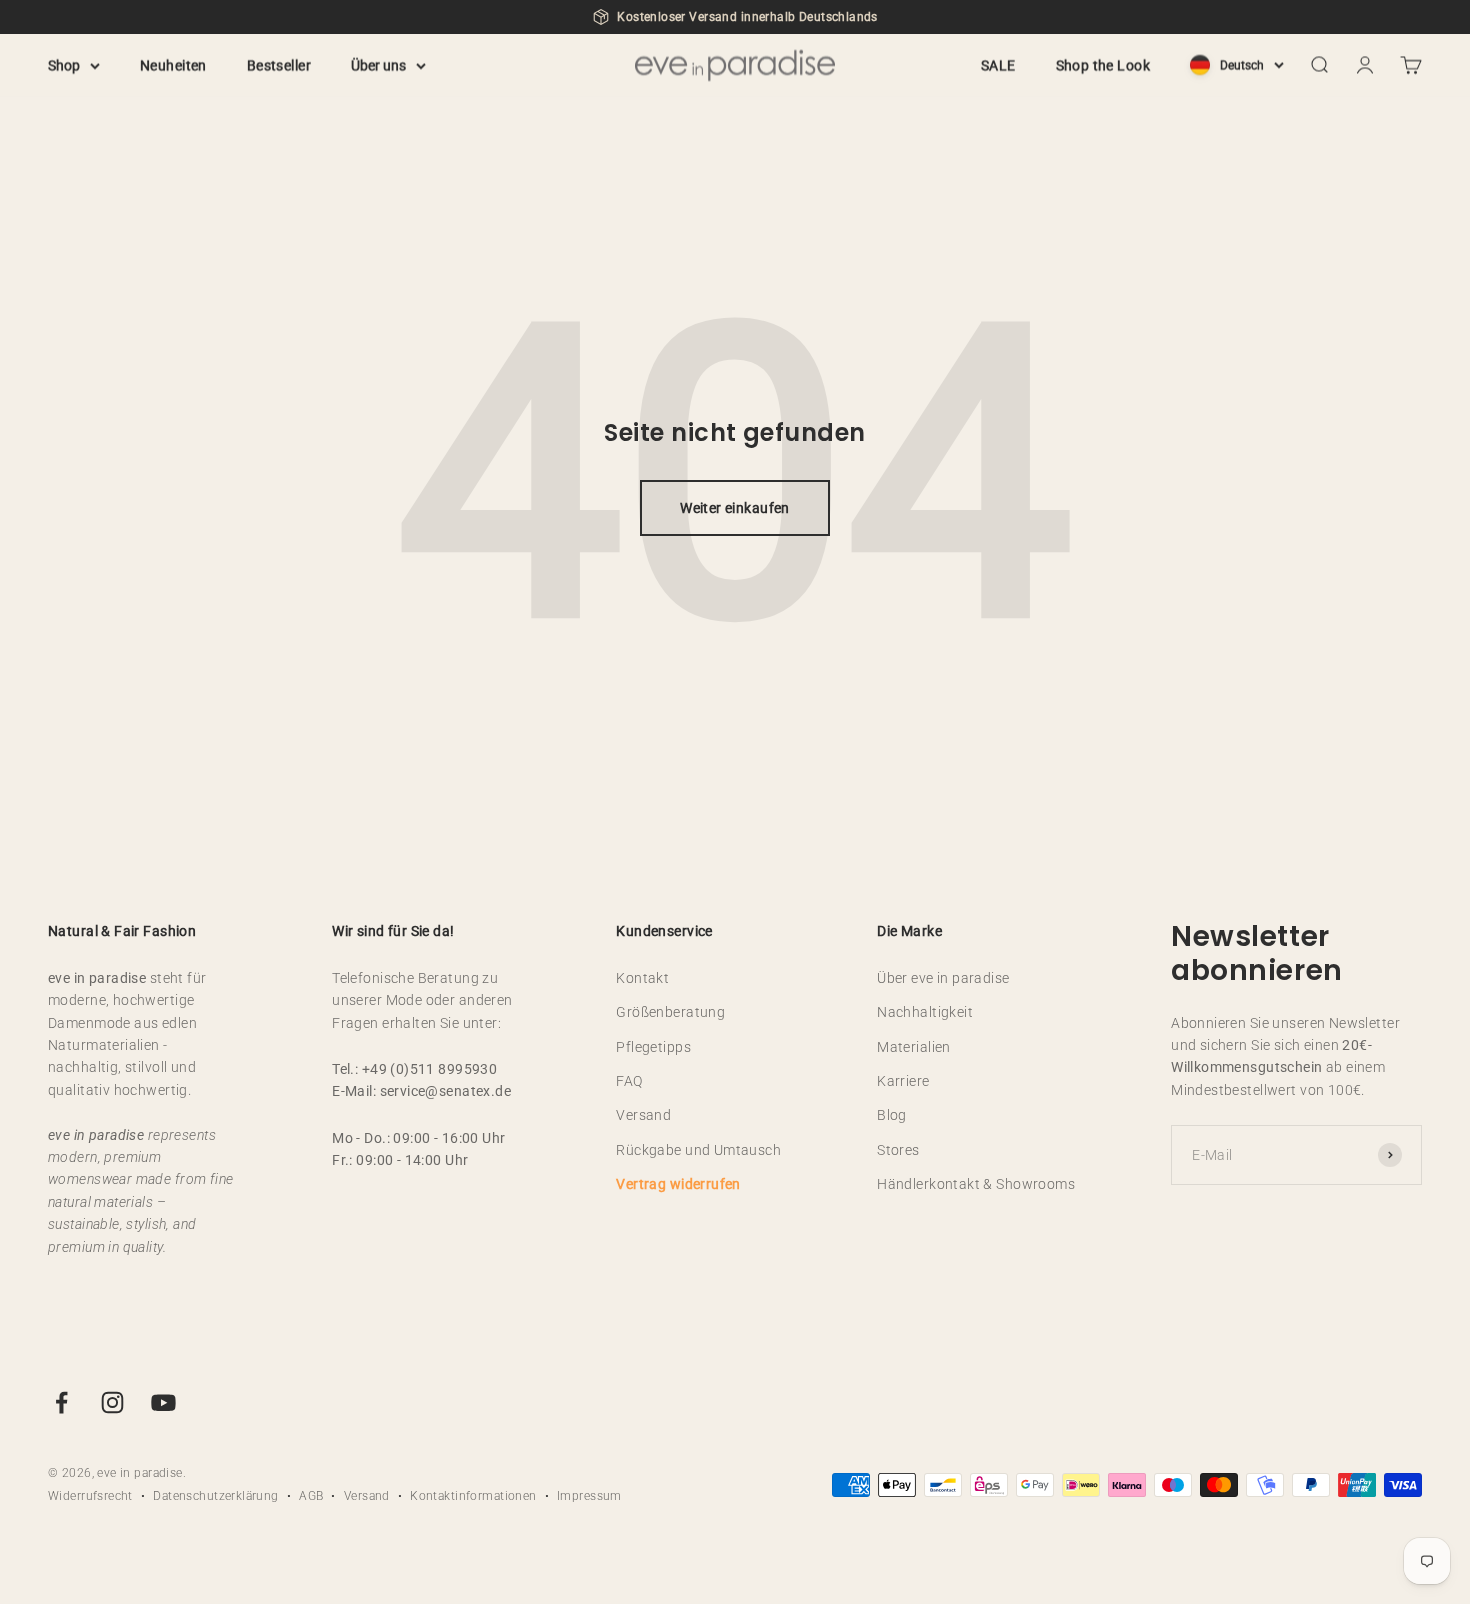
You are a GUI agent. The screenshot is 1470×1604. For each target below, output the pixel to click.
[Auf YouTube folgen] (163, 1402)
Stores (898, 1150)
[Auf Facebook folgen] (61, 1402)
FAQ (629, 1081)
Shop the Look (1103, 65)
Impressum (589, 1496)
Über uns (378, 65)
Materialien (914, 1047)
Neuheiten (173, 65)
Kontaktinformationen (473, 1496)
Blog (892, 1115)
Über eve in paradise (943, 978)
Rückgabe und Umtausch (698, 1150)
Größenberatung (670, 1012)
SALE (998, 65)
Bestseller (279, 65)
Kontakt (642, 978)
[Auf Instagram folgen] (112, 1402)
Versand (643, 1115)
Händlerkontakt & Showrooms (976, 1184)
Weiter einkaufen (735, 508)
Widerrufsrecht (90, 1496)
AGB (311, 1496)
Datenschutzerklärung (215, 1496)
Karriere (903, 1081)
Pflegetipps (653, 1047)
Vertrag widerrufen (678, 1184)
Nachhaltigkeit (925, 1012)
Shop (64, 65)
